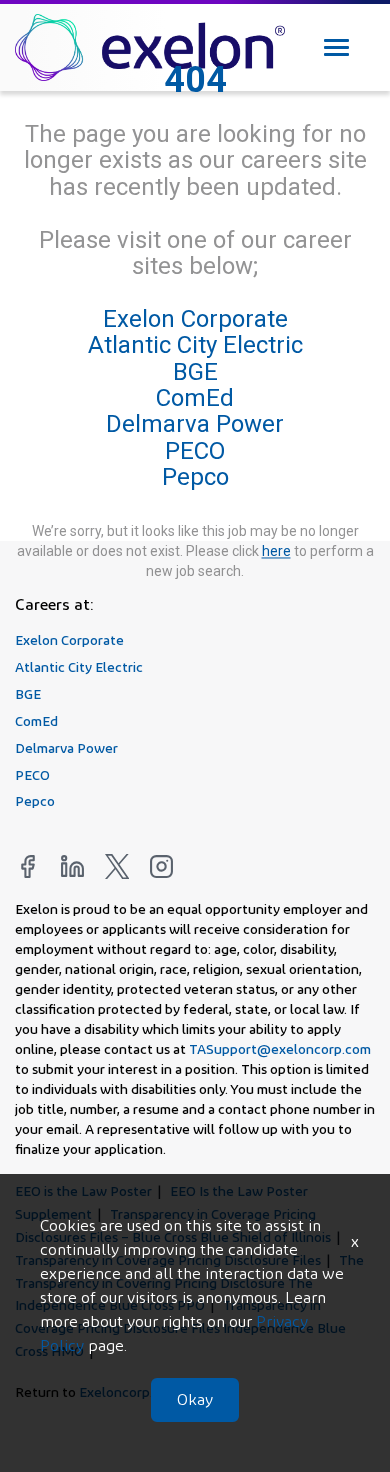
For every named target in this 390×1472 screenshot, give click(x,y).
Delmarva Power (195, 425)
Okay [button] (195, 1399)
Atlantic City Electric (195, 346)
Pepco (195, 478)
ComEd (195, 398)
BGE (195, 372)
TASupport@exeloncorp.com (280, 1048)
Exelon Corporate (195, 319)
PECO (195, 451)
